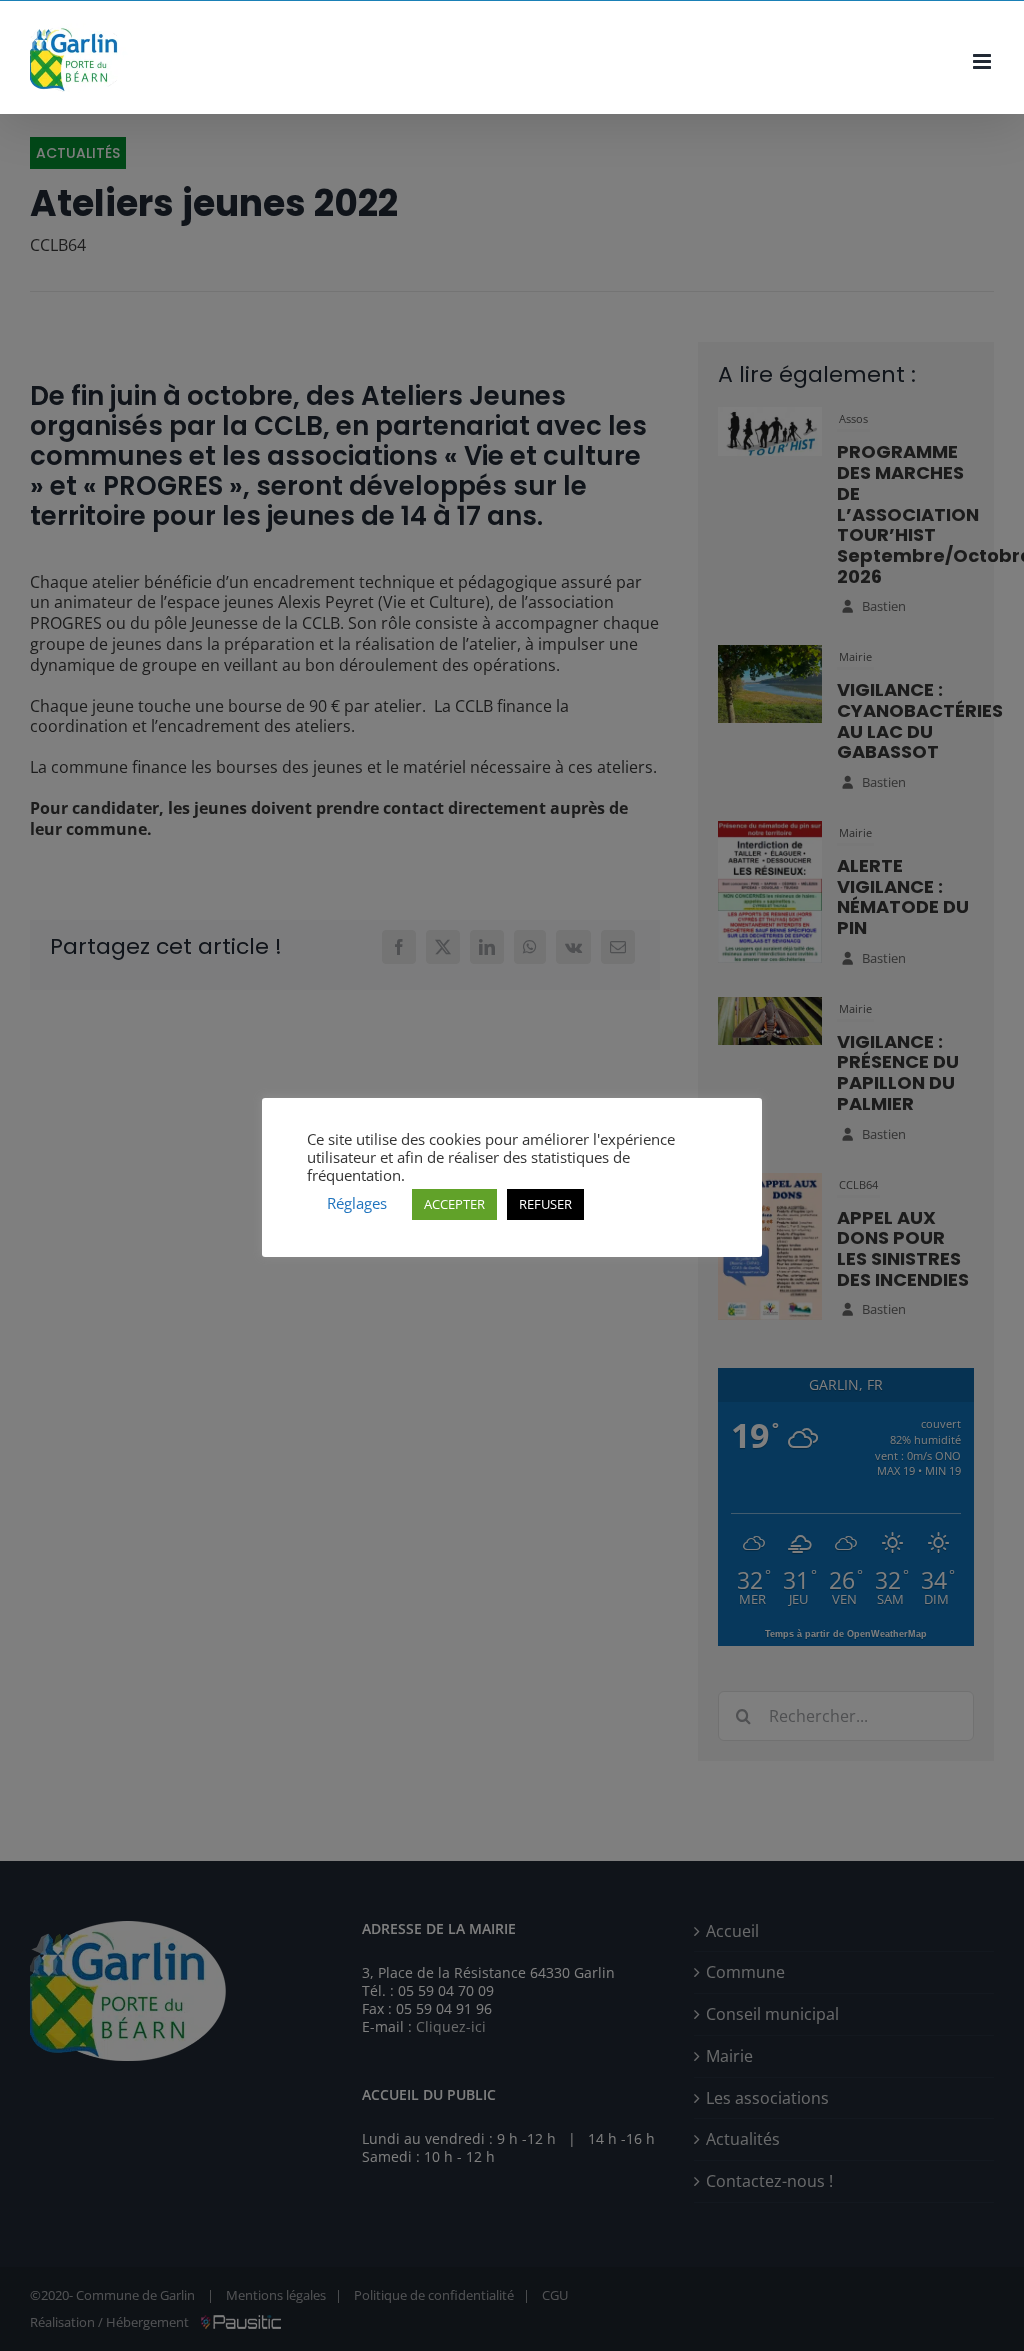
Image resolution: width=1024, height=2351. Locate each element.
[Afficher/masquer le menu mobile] (983, 61)
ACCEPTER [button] (454, 1204)
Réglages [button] (357, 1203)
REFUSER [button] (545, 1204)
